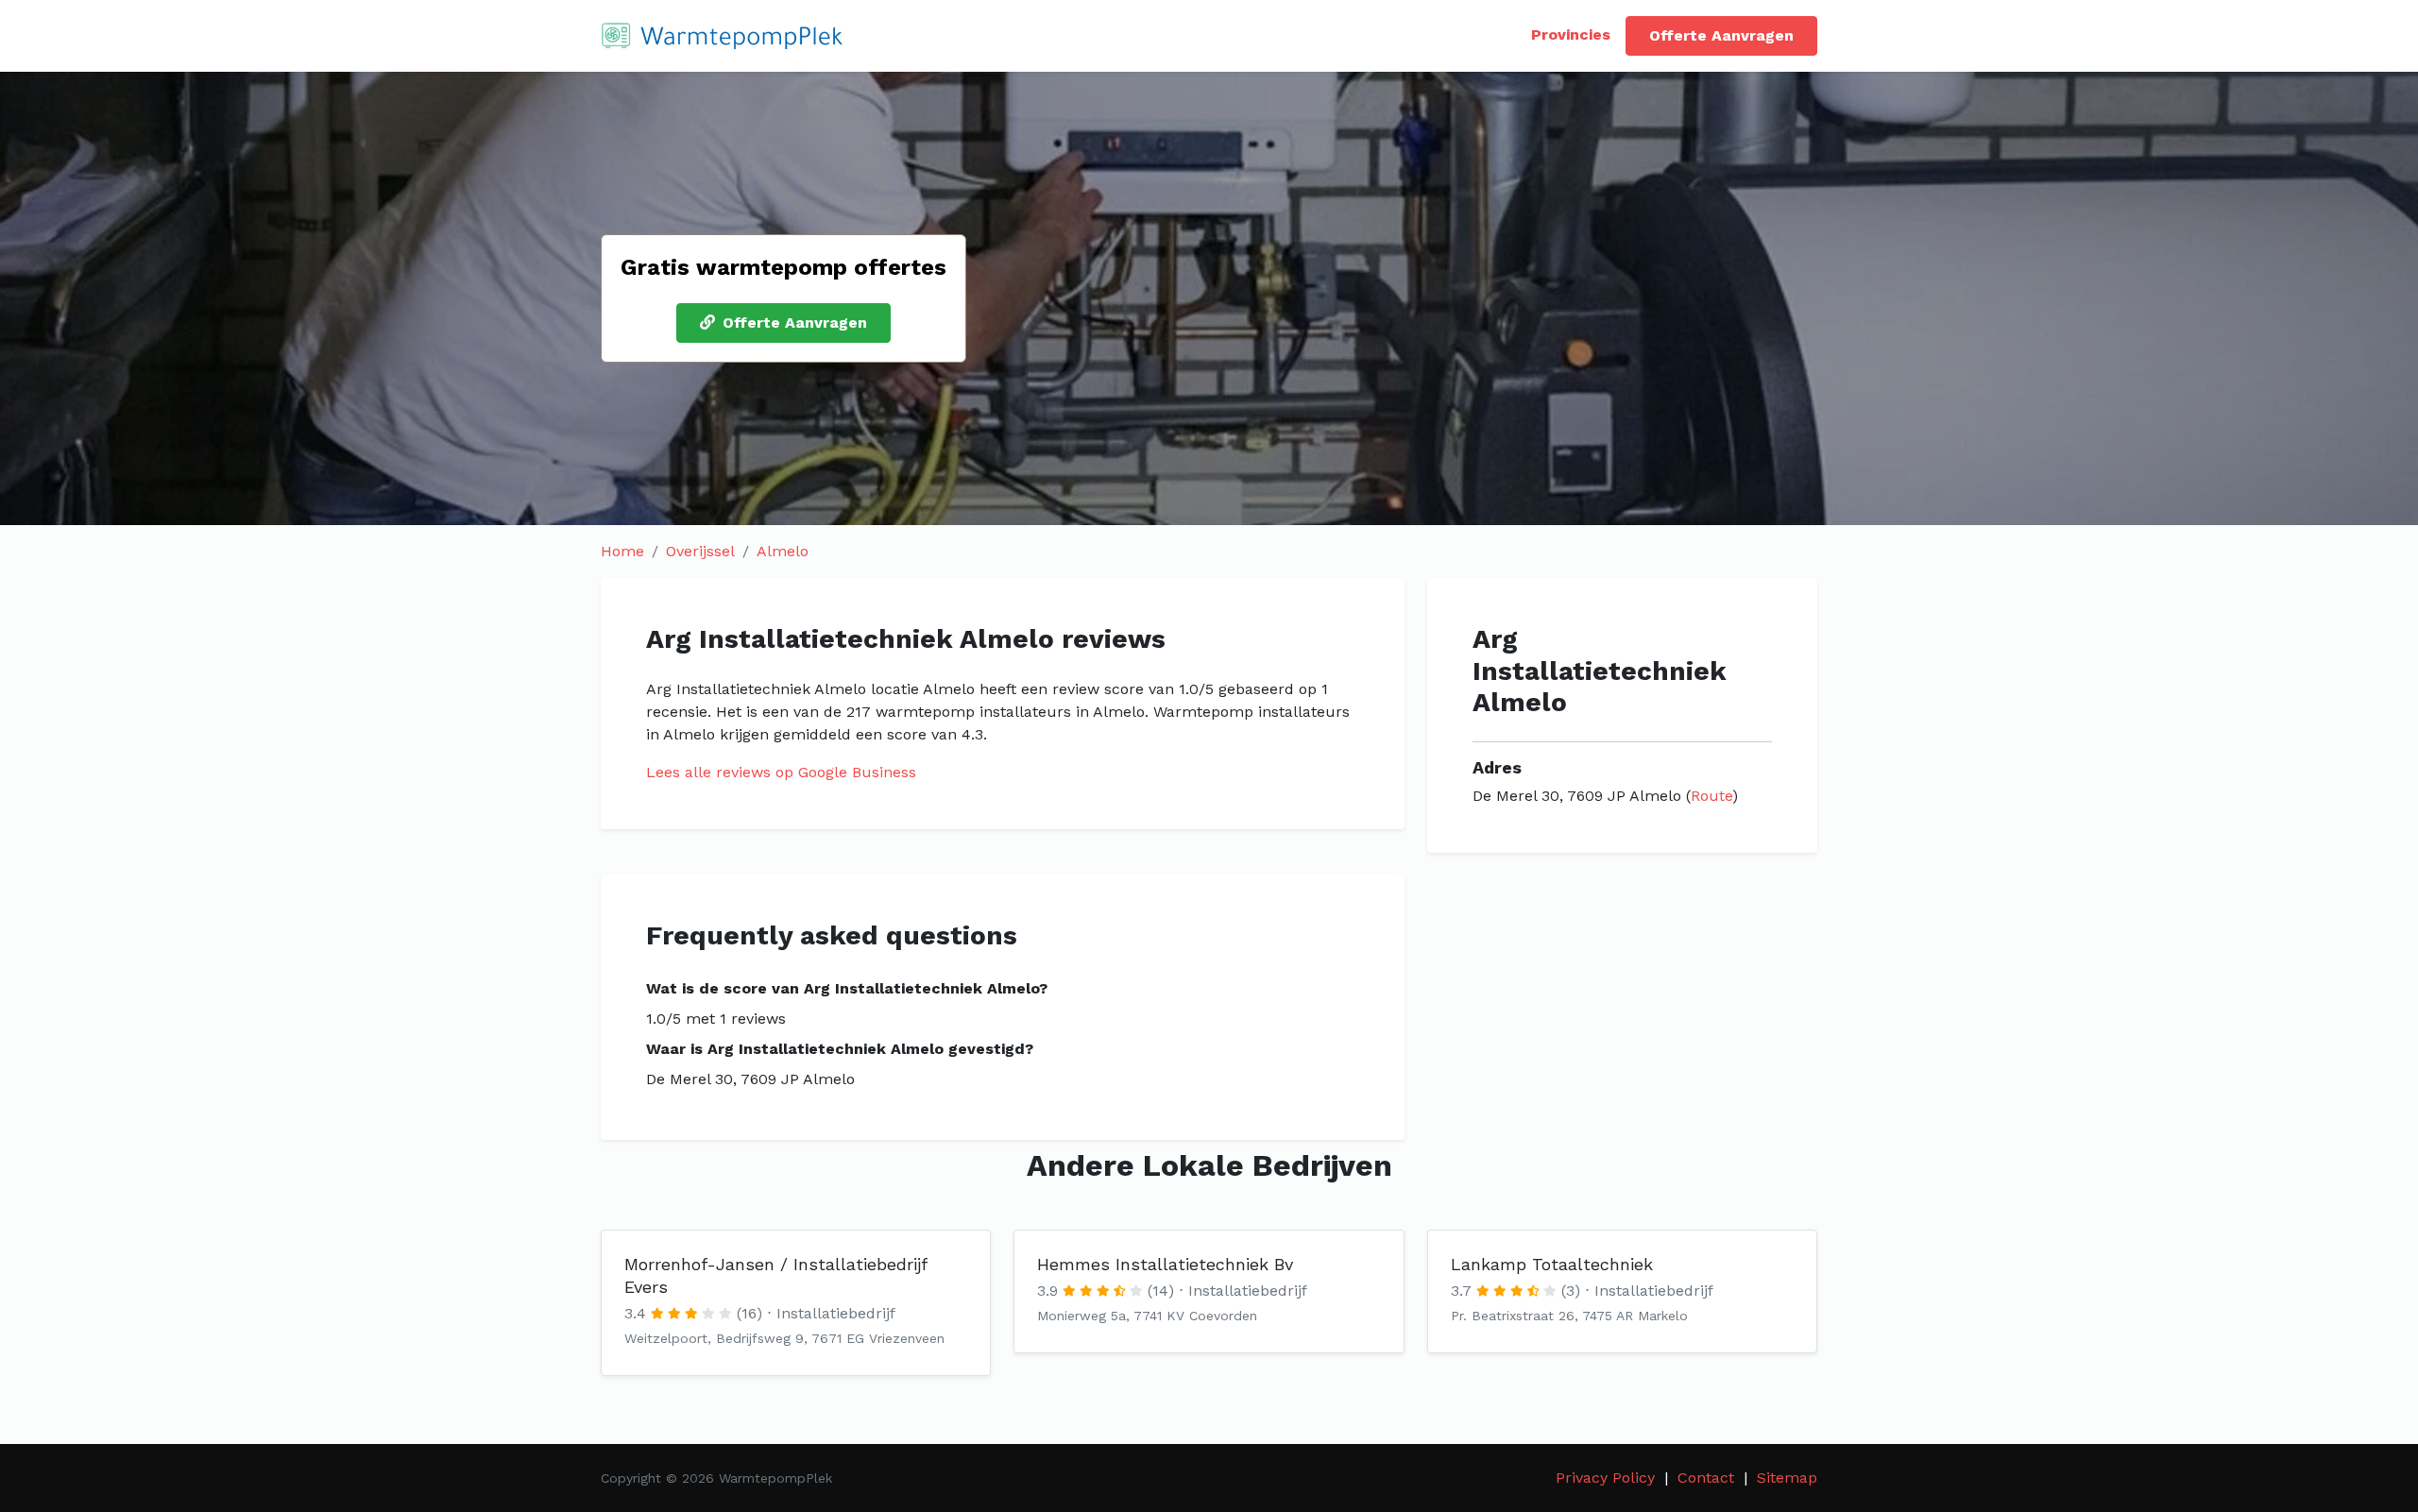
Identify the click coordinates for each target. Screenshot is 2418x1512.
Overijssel (700, 551)
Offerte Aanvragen (1721, 35)
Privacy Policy (1605, 1478)
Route (1711, 796)
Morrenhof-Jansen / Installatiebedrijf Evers (775, 1275)
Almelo (783, 551)
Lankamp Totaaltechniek (1552, 1264)
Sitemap (1787, 1478)
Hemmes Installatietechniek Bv (1165, 1264)
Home (622, 551)
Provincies (1571, 34)
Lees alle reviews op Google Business (781, 772)
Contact (1706, 1478)
